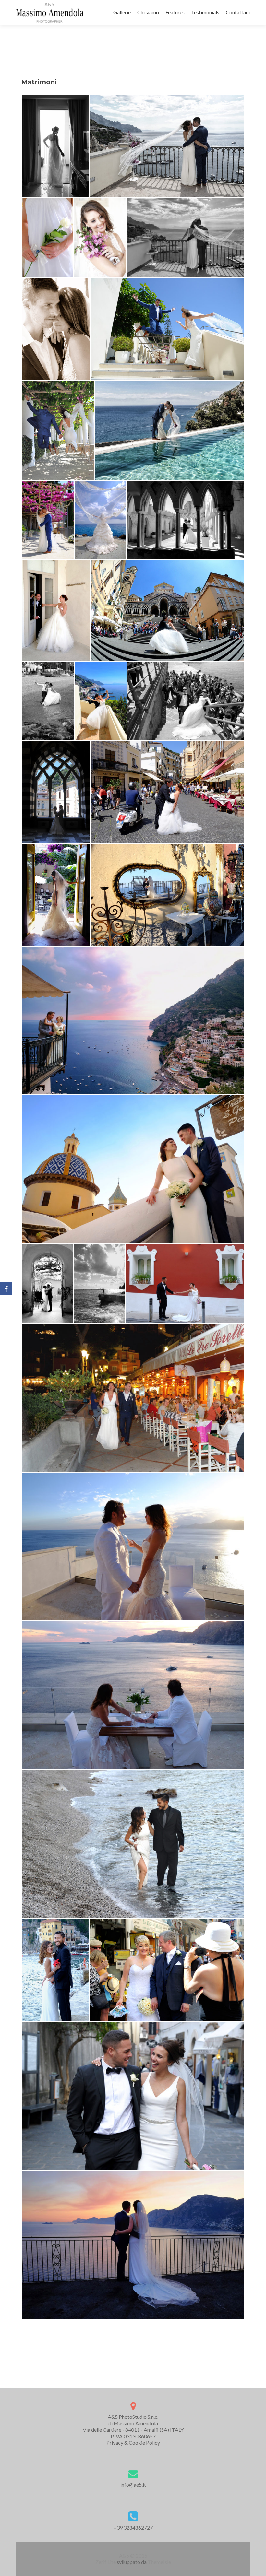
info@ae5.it (133, 2484)
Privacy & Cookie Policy (133, 2443)
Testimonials (205, 12)
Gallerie (122, 12)
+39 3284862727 (133, 2528)
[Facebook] (6, 1288)
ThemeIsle (159, 2562)
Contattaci (238, 12)
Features (175, 12)
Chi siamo (148, 12)
